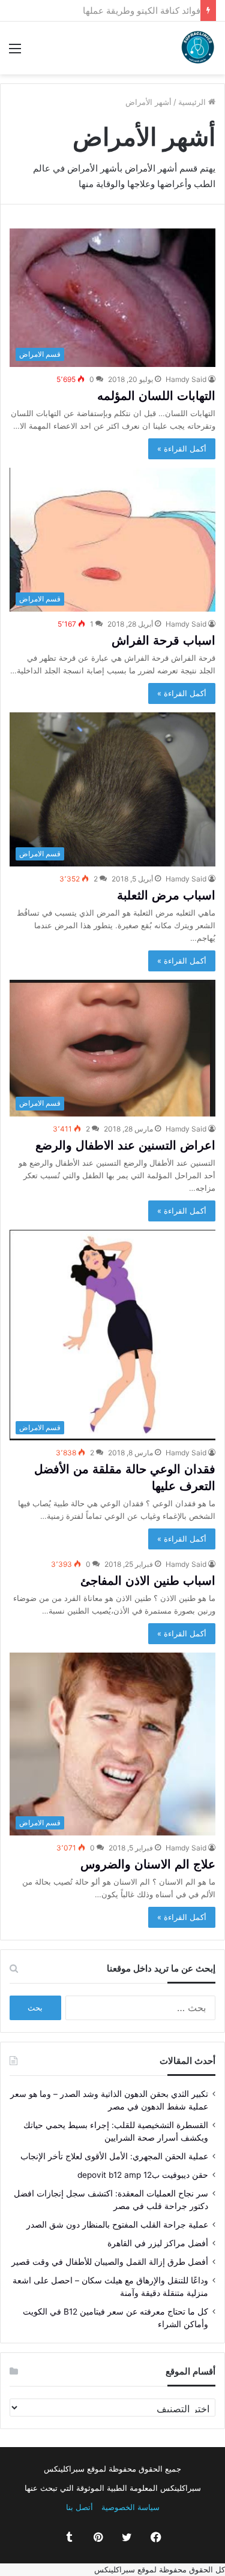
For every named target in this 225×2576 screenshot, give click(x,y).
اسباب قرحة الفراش (163, 640)
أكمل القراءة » (182, 449)
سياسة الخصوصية (130, 2507)
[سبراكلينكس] (198, 48)
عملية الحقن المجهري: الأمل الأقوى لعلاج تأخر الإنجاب (114, 2156)
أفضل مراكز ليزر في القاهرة (158, 2243)
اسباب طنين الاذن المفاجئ (148, 1581)
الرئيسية (193, 102)
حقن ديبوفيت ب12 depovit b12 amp (143, 2175)
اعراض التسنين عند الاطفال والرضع (125, 1145)
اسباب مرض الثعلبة (166, 895)
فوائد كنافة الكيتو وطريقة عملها (136, 10)
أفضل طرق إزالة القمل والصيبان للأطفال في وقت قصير (110, 2262)
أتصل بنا (79, 2507)
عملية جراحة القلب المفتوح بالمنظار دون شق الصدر (117, 2225)
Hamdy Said (186, 379)
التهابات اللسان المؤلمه (156, 396)
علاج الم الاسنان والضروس (148, 1864)
